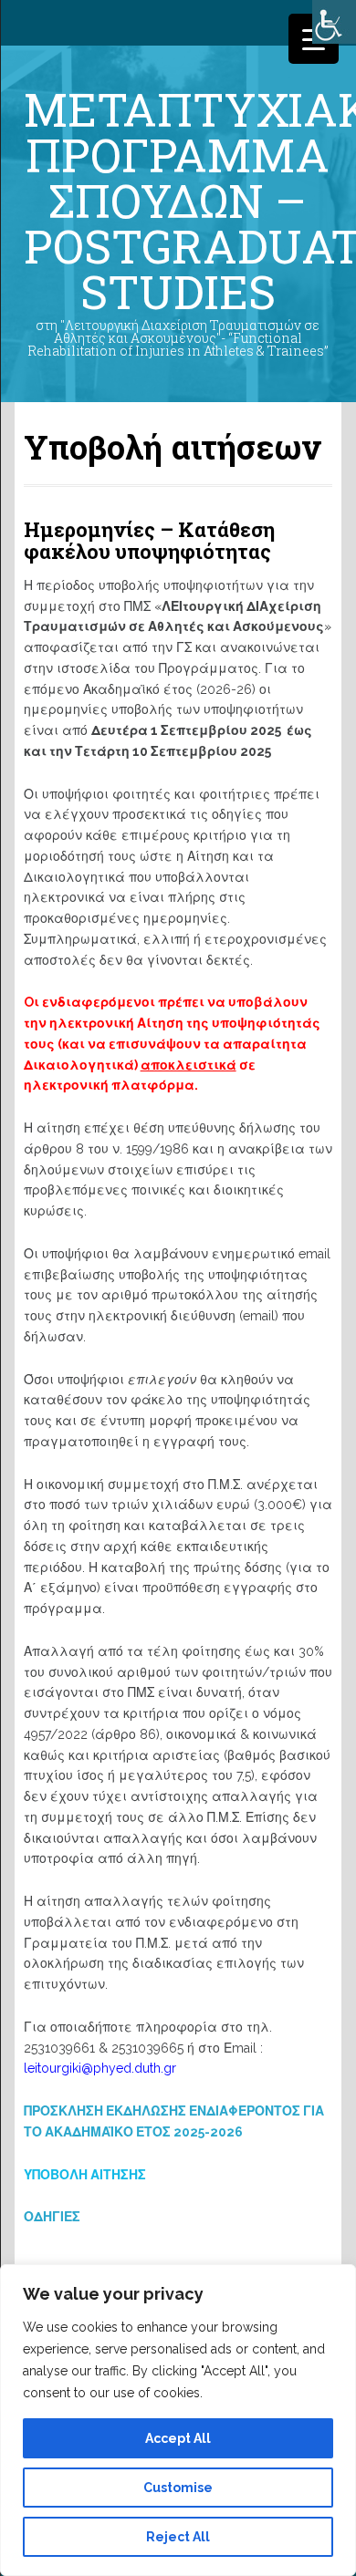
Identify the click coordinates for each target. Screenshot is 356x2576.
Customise (178, 2488)
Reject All (178, 2537)
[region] (178, 2420)
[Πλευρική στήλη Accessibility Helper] (334, 22)
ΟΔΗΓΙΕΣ (52, 2217)
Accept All (178, 2438)
